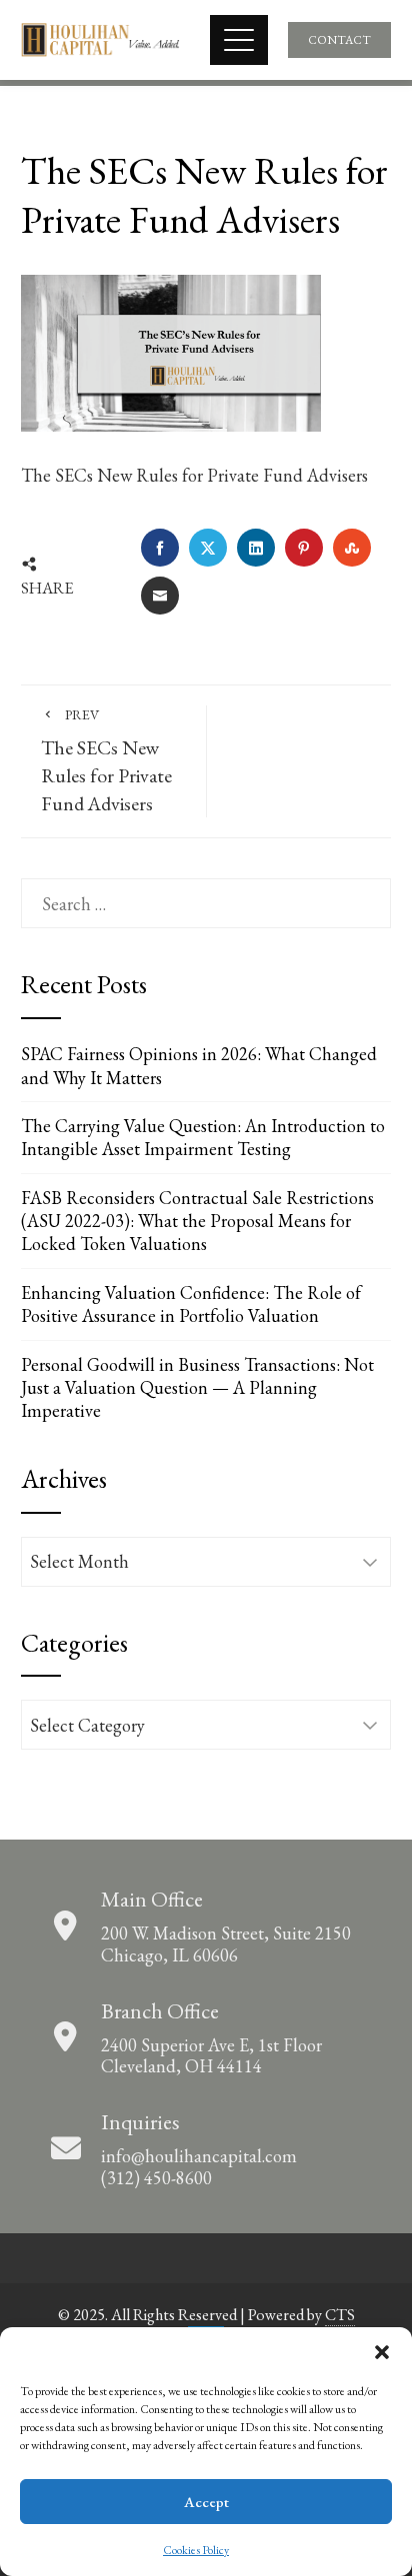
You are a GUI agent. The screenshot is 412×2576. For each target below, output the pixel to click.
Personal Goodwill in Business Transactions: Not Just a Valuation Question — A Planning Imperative (197, 1388)
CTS (340, 2315)
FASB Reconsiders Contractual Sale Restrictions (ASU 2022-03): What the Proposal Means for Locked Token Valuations (197, 1221)
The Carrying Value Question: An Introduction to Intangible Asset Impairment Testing (203, 1137)
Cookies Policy (196, 2550)
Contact (339, 40)
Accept (206, 2502)
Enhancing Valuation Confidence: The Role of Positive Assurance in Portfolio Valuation (191, 1304)
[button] (382, 2352)
